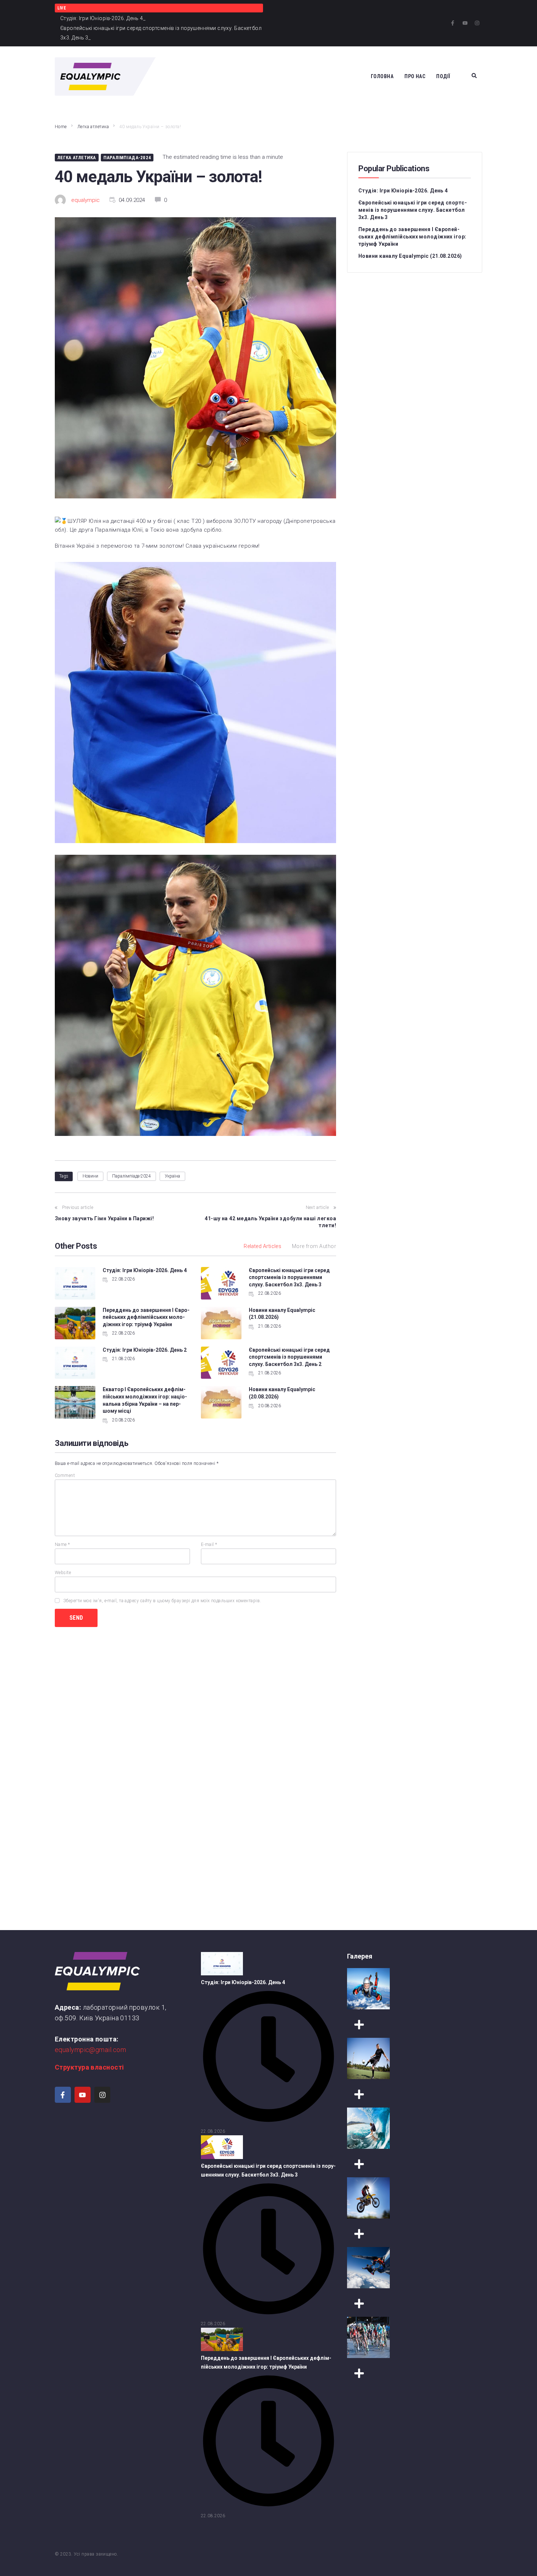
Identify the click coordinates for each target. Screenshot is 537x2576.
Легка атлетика (93, 127)
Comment (65, 1475)
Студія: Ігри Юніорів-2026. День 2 (145, 1350)
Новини (90, 1176)
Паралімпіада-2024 (127, 158)
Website (63, 1573)
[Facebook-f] (453, 23)
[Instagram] (477, 23)
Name (62, 1545)
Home (61, 127)
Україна (172, 1176)
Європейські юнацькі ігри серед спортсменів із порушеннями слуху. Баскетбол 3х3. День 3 (289, 1277)
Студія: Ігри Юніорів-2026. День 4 (145, 1270)
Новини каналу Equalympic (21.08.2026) (410, 256)
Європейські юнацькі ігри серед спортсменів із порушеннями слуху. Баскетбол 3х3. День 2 (289, 1357)
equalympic (85, 200)
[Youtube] (465, 23)
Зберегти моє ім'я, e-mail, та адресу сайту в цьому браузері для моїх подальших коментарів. (162, 1601)
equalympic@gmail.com (90, 2050)
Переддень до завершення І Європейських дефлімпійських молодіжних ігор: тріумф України (146, 1317)
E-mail (209, 1545)
